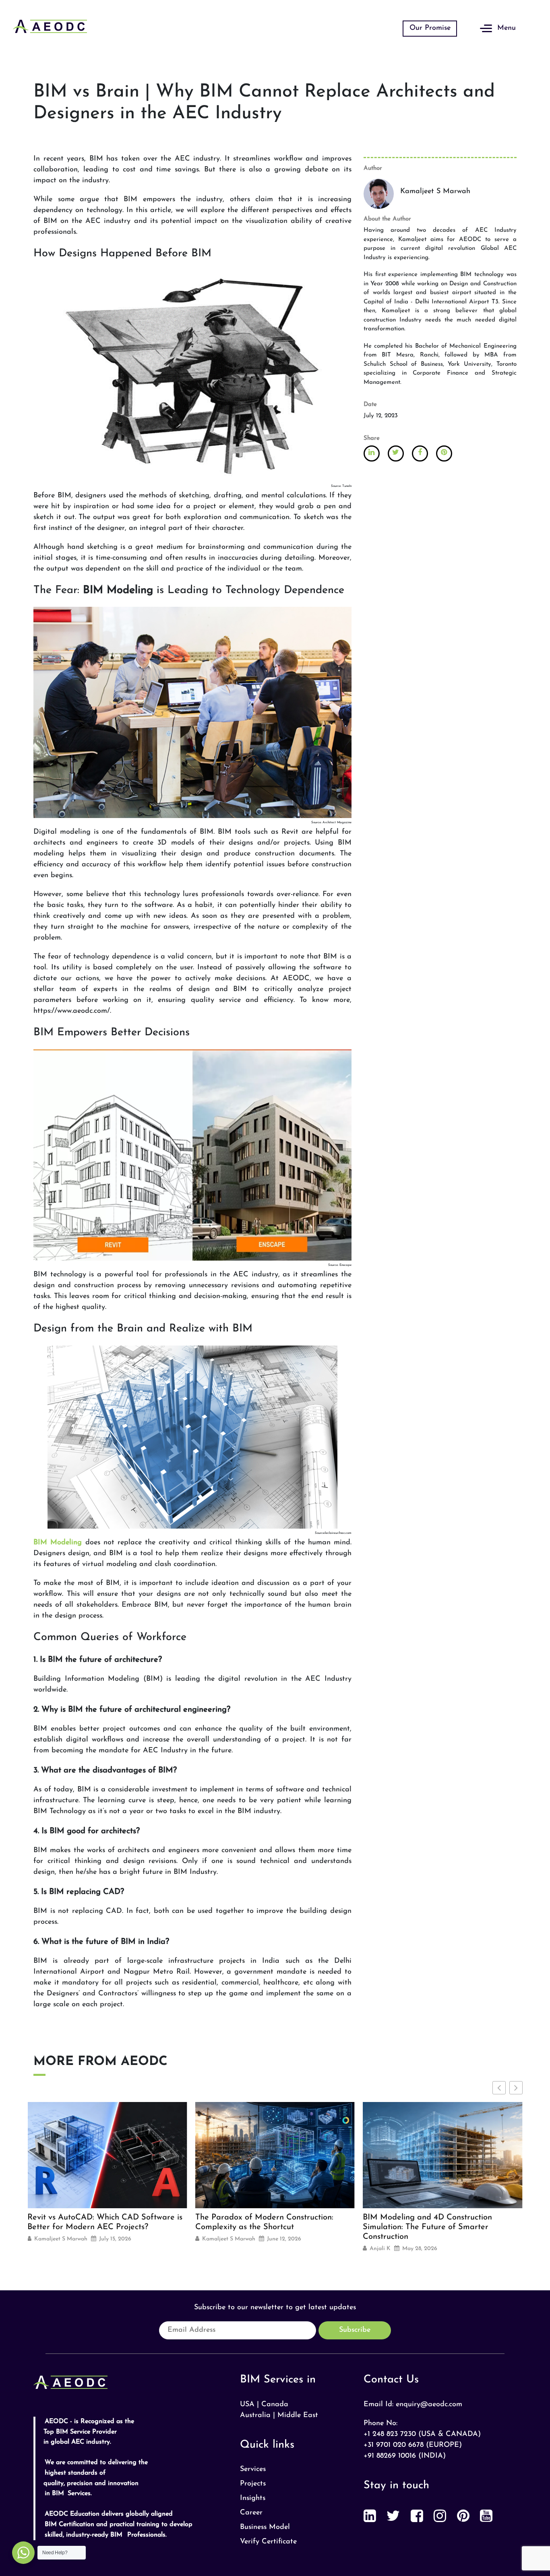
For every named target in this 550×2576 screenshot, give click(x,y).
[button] (516, 2088)
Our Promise (430, 28)
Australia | (257, 2415)
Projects (253, 2484)
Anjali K (213, 2249)
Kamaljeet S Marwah (61, 2239)
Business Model (265, 2527)
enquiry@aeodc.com (429, 2405)
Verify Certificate (268, 2542)
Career (251, 2513)
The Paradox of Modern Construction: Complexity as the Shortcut (96, 2222)
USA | (249, 2405)
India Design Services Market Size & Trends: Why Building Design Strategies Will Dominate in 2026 (435, 2228)
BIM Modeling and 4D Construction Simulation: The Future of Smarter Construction (260, 2227)
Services (253, 2469)
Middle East (298, 2415)
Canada (275, 2405)
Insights (253, 2498)
